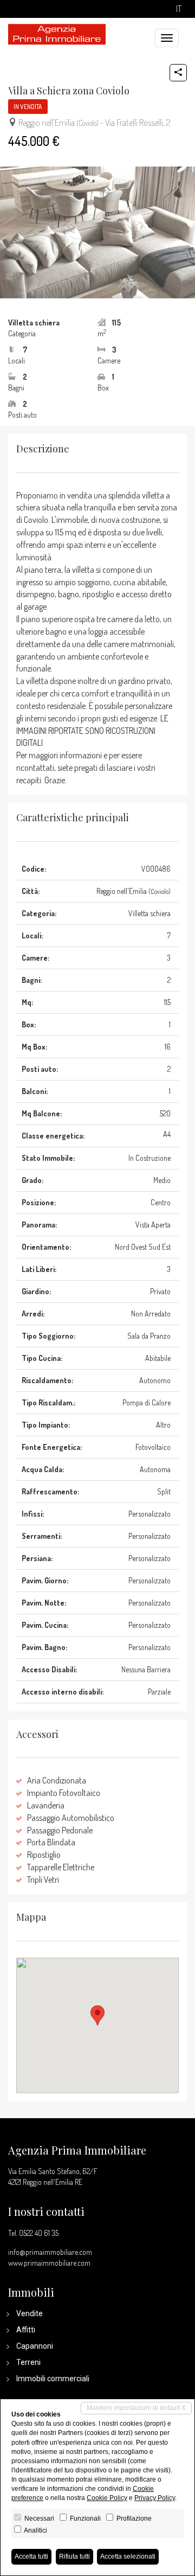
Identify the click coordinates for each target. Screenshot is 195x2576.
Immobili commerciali (53, 2379)
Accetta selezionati (128, 2556)
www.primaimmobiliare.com (49, 2263)
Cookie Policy (107, 2498)
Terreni (28, 2362)
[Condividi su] (178, 73)
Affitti (26, 2330)
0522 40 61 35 (39, 2233)
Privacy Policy (155, 2498)
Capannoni (35, 2346)
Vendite (30, 2313)
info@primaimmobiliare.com (50, 2252)
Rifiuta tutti (74, 2556)
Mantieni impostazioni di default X (136, 2408)
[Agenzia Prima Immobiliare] (57, 33)
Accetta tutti (31, 2556)
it (179, 9)
